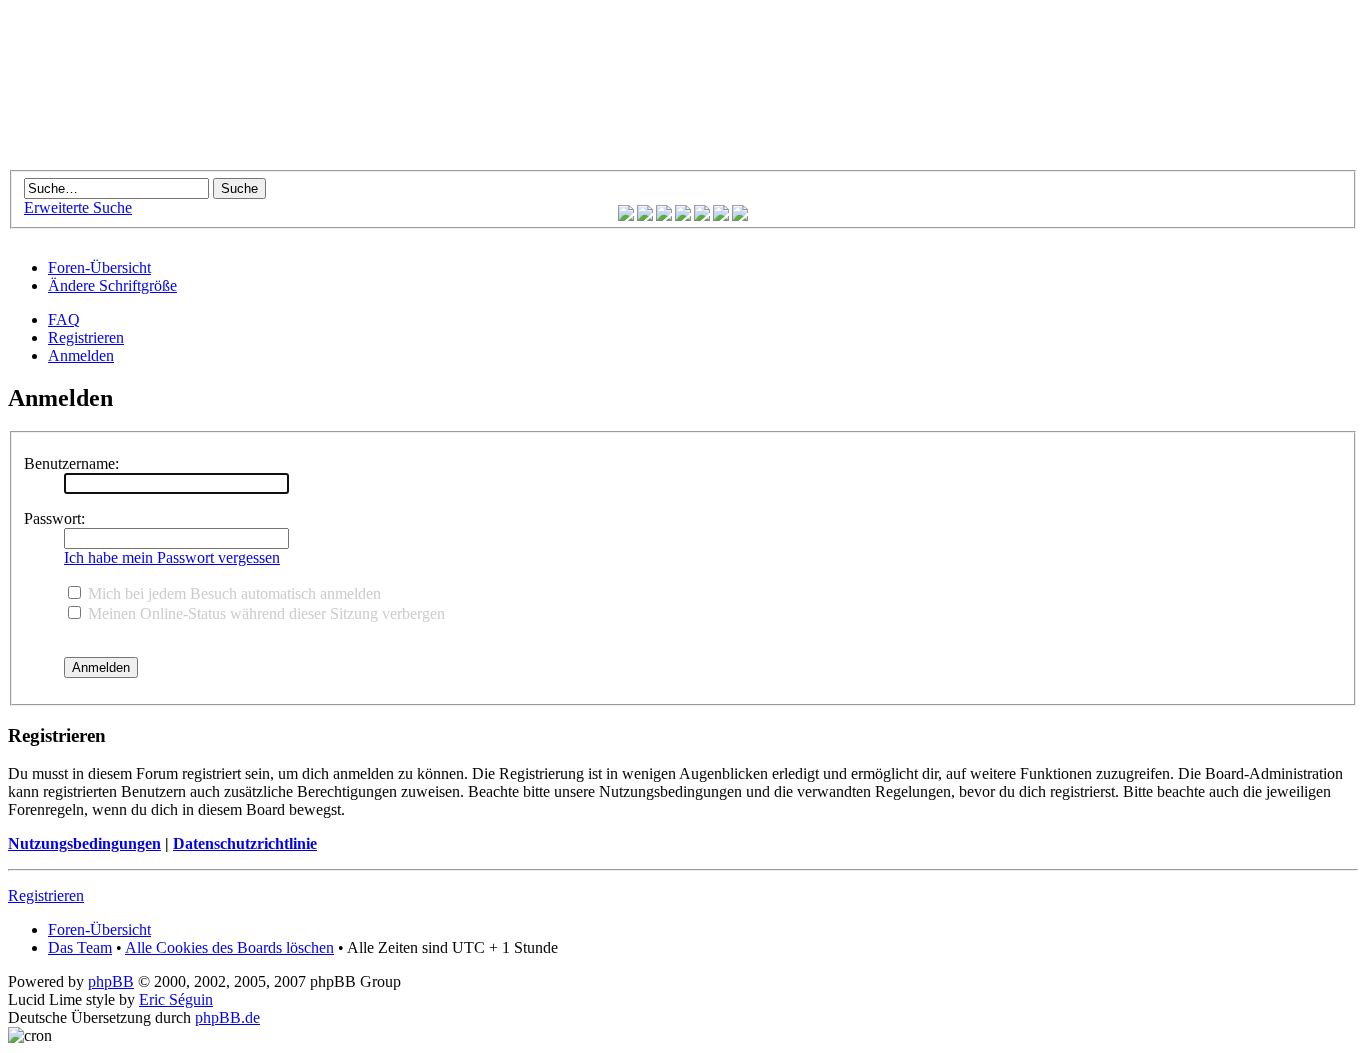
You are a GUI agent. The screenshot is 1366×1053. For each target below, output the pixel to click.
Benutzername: (71, 463)
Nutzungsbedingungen (84, 843)
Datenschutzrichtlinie (245, 843)
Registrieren (86, 337)
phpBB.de (227, 1017)
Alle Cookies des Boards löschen (229, 947)
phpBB (111, 981)
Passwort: (54, 518)
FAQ (64, 319)
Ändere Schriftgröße (112, 285)
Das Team (80, 947)
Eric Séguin (176, 999)
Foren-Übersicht (99, 267)
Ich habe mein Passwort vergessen (172, 557)
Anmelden (81, 355)
